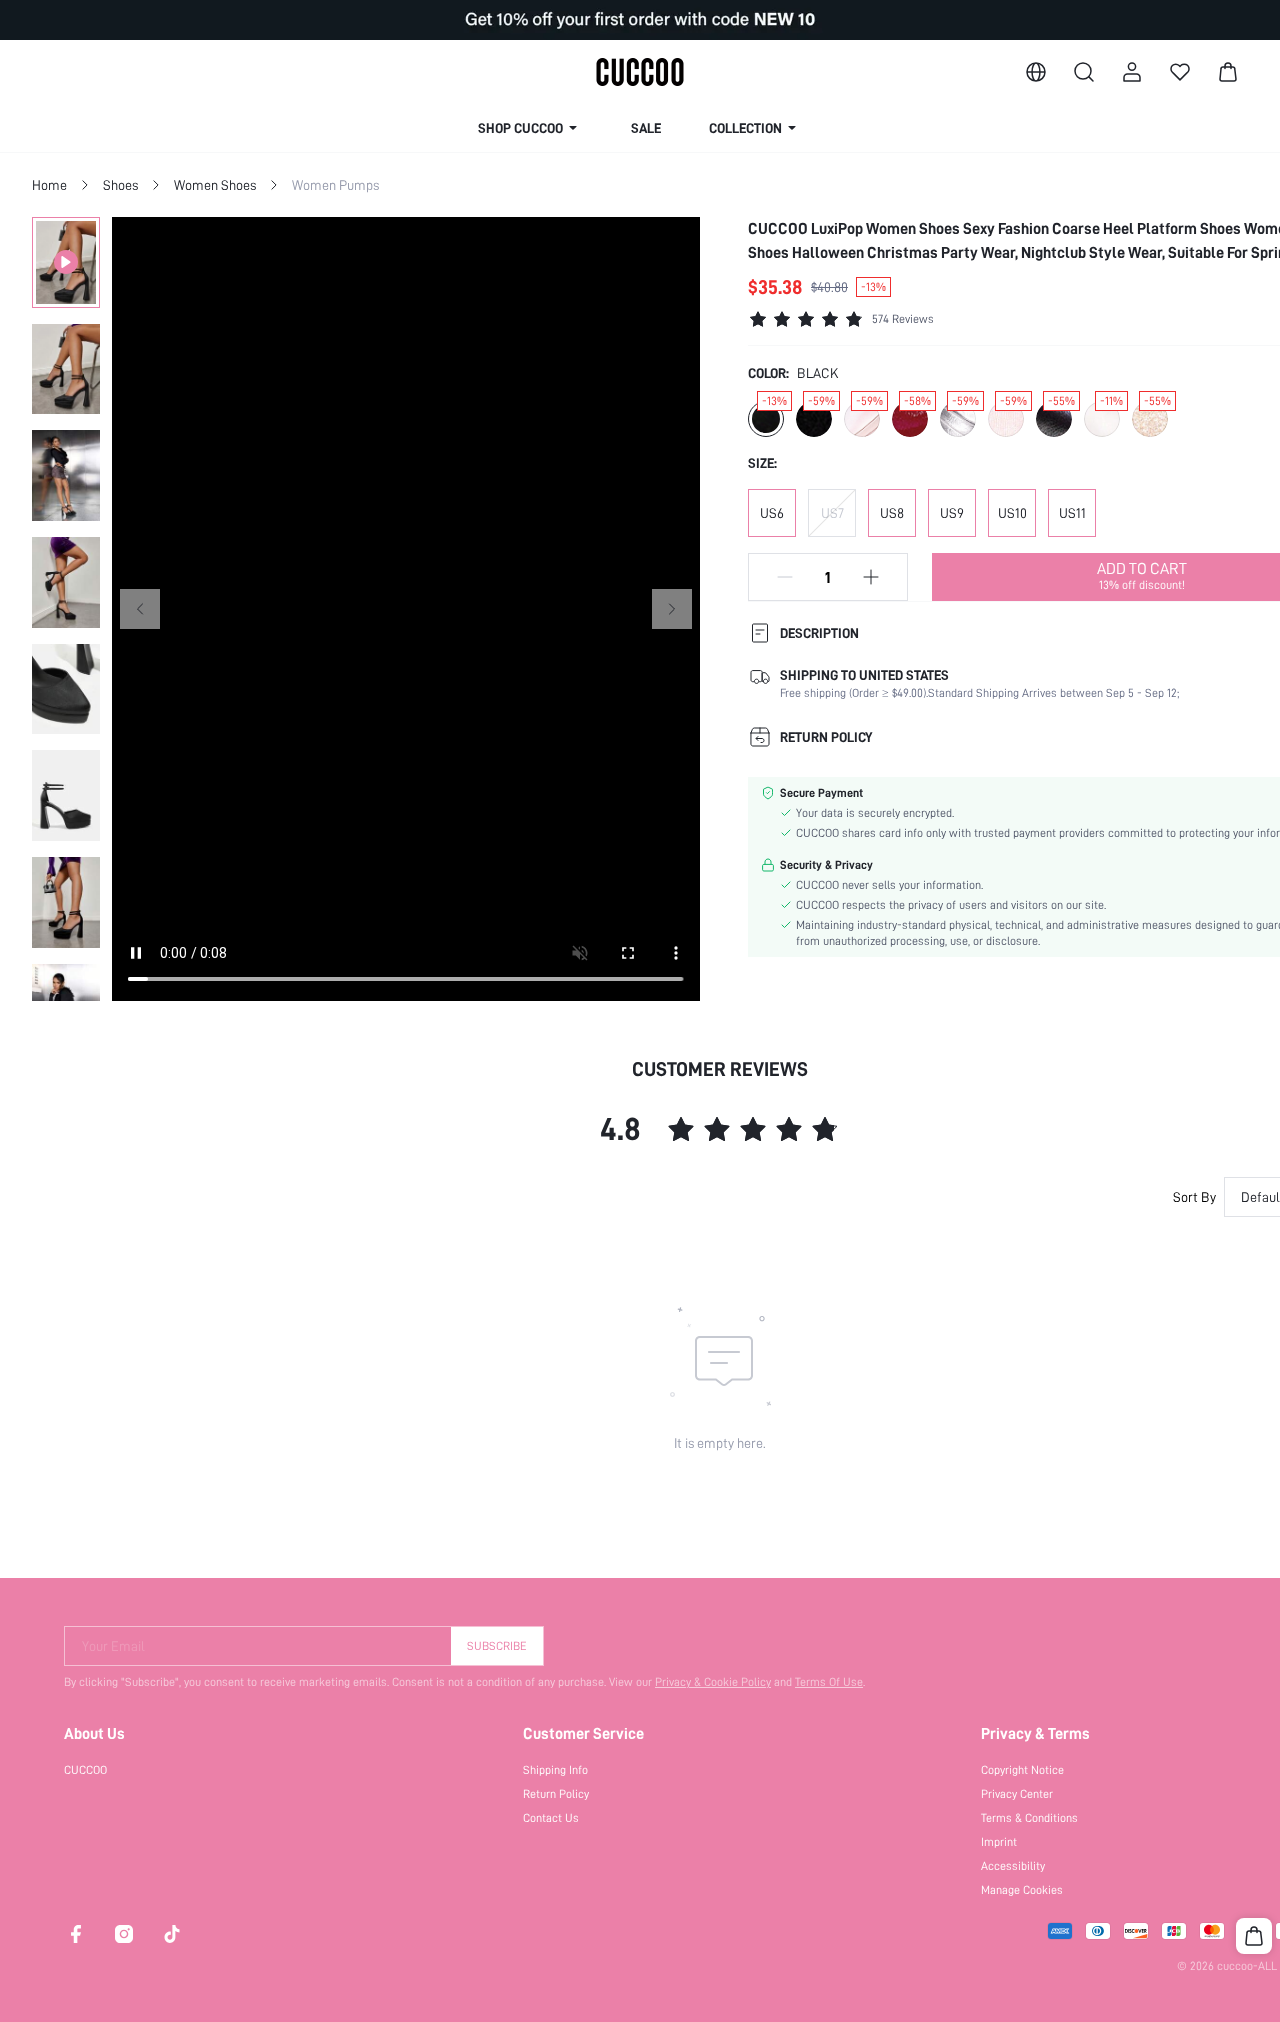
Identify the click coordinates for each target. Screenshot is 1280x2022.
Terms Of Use (829, 1682)
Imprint (999, 1842)
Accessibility (1013, 1866)
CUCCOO (85, 1770)
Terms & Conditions (1029, 1818)
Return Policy (556, 1794)
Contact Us (551, 1818)
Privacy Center (1017, 1794)
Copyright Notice (1022, 1770)
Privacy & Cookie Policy (713, 1682)
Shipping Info (555, 1770)
